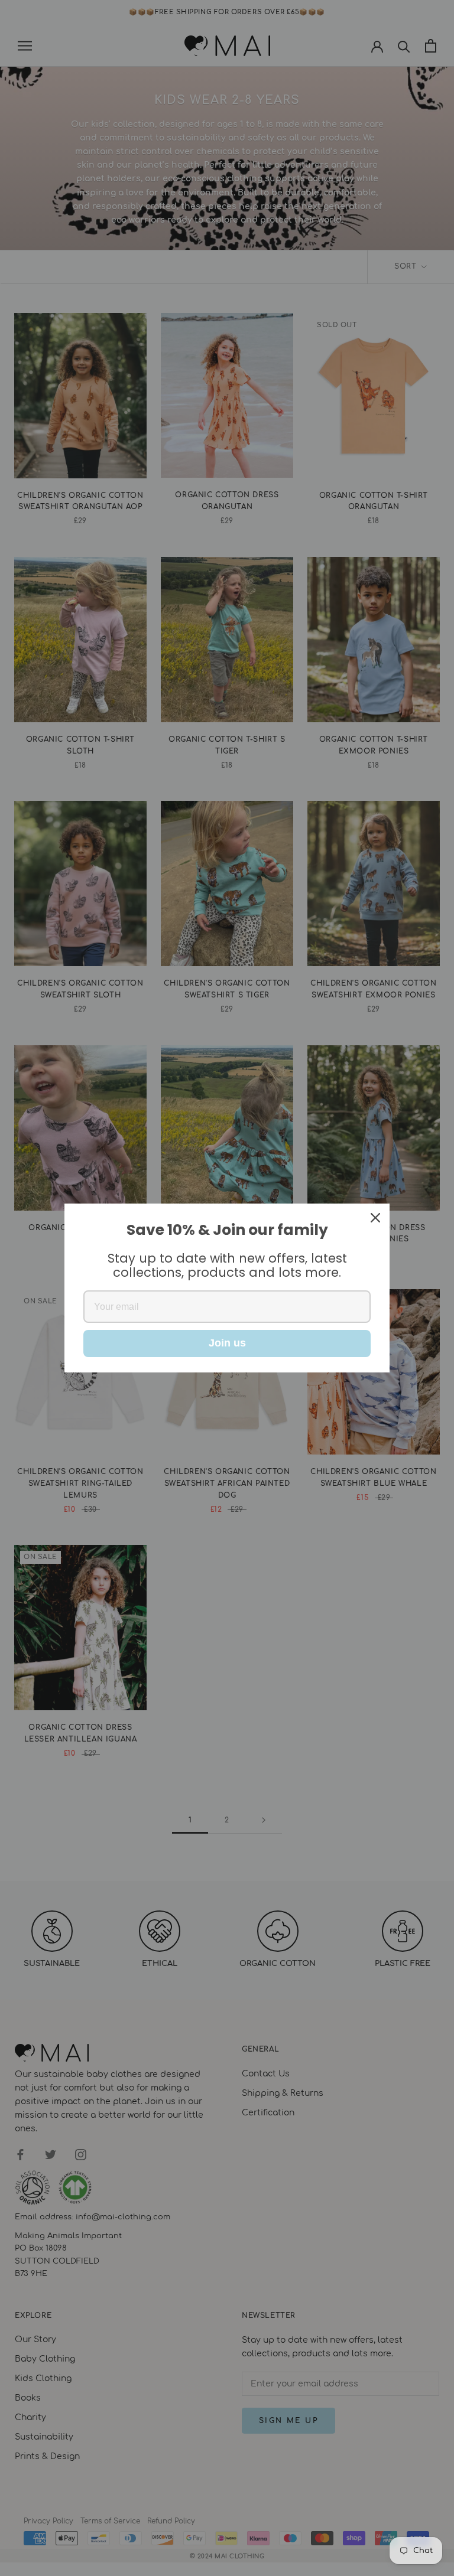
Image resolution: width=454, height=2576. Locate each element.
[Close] (375, 1218)
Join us (227, 1343)
